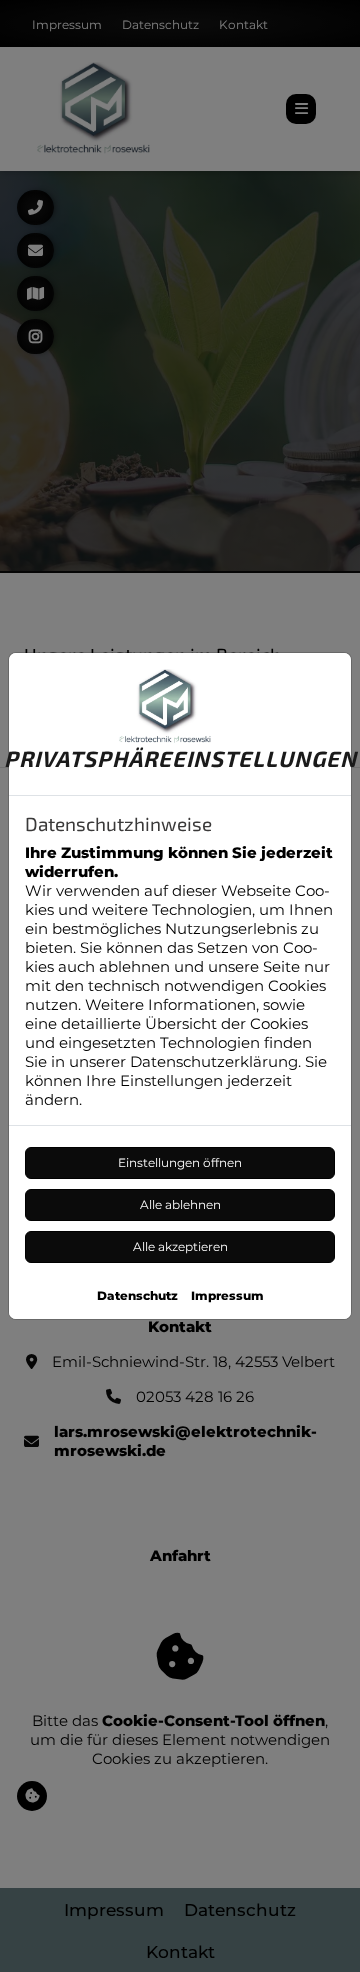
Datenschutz (137, 1295)
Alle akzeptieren (180, 1246)
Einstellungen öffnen (180, 1162)
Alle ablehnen (180, 1204)
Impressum (227, 1295)
